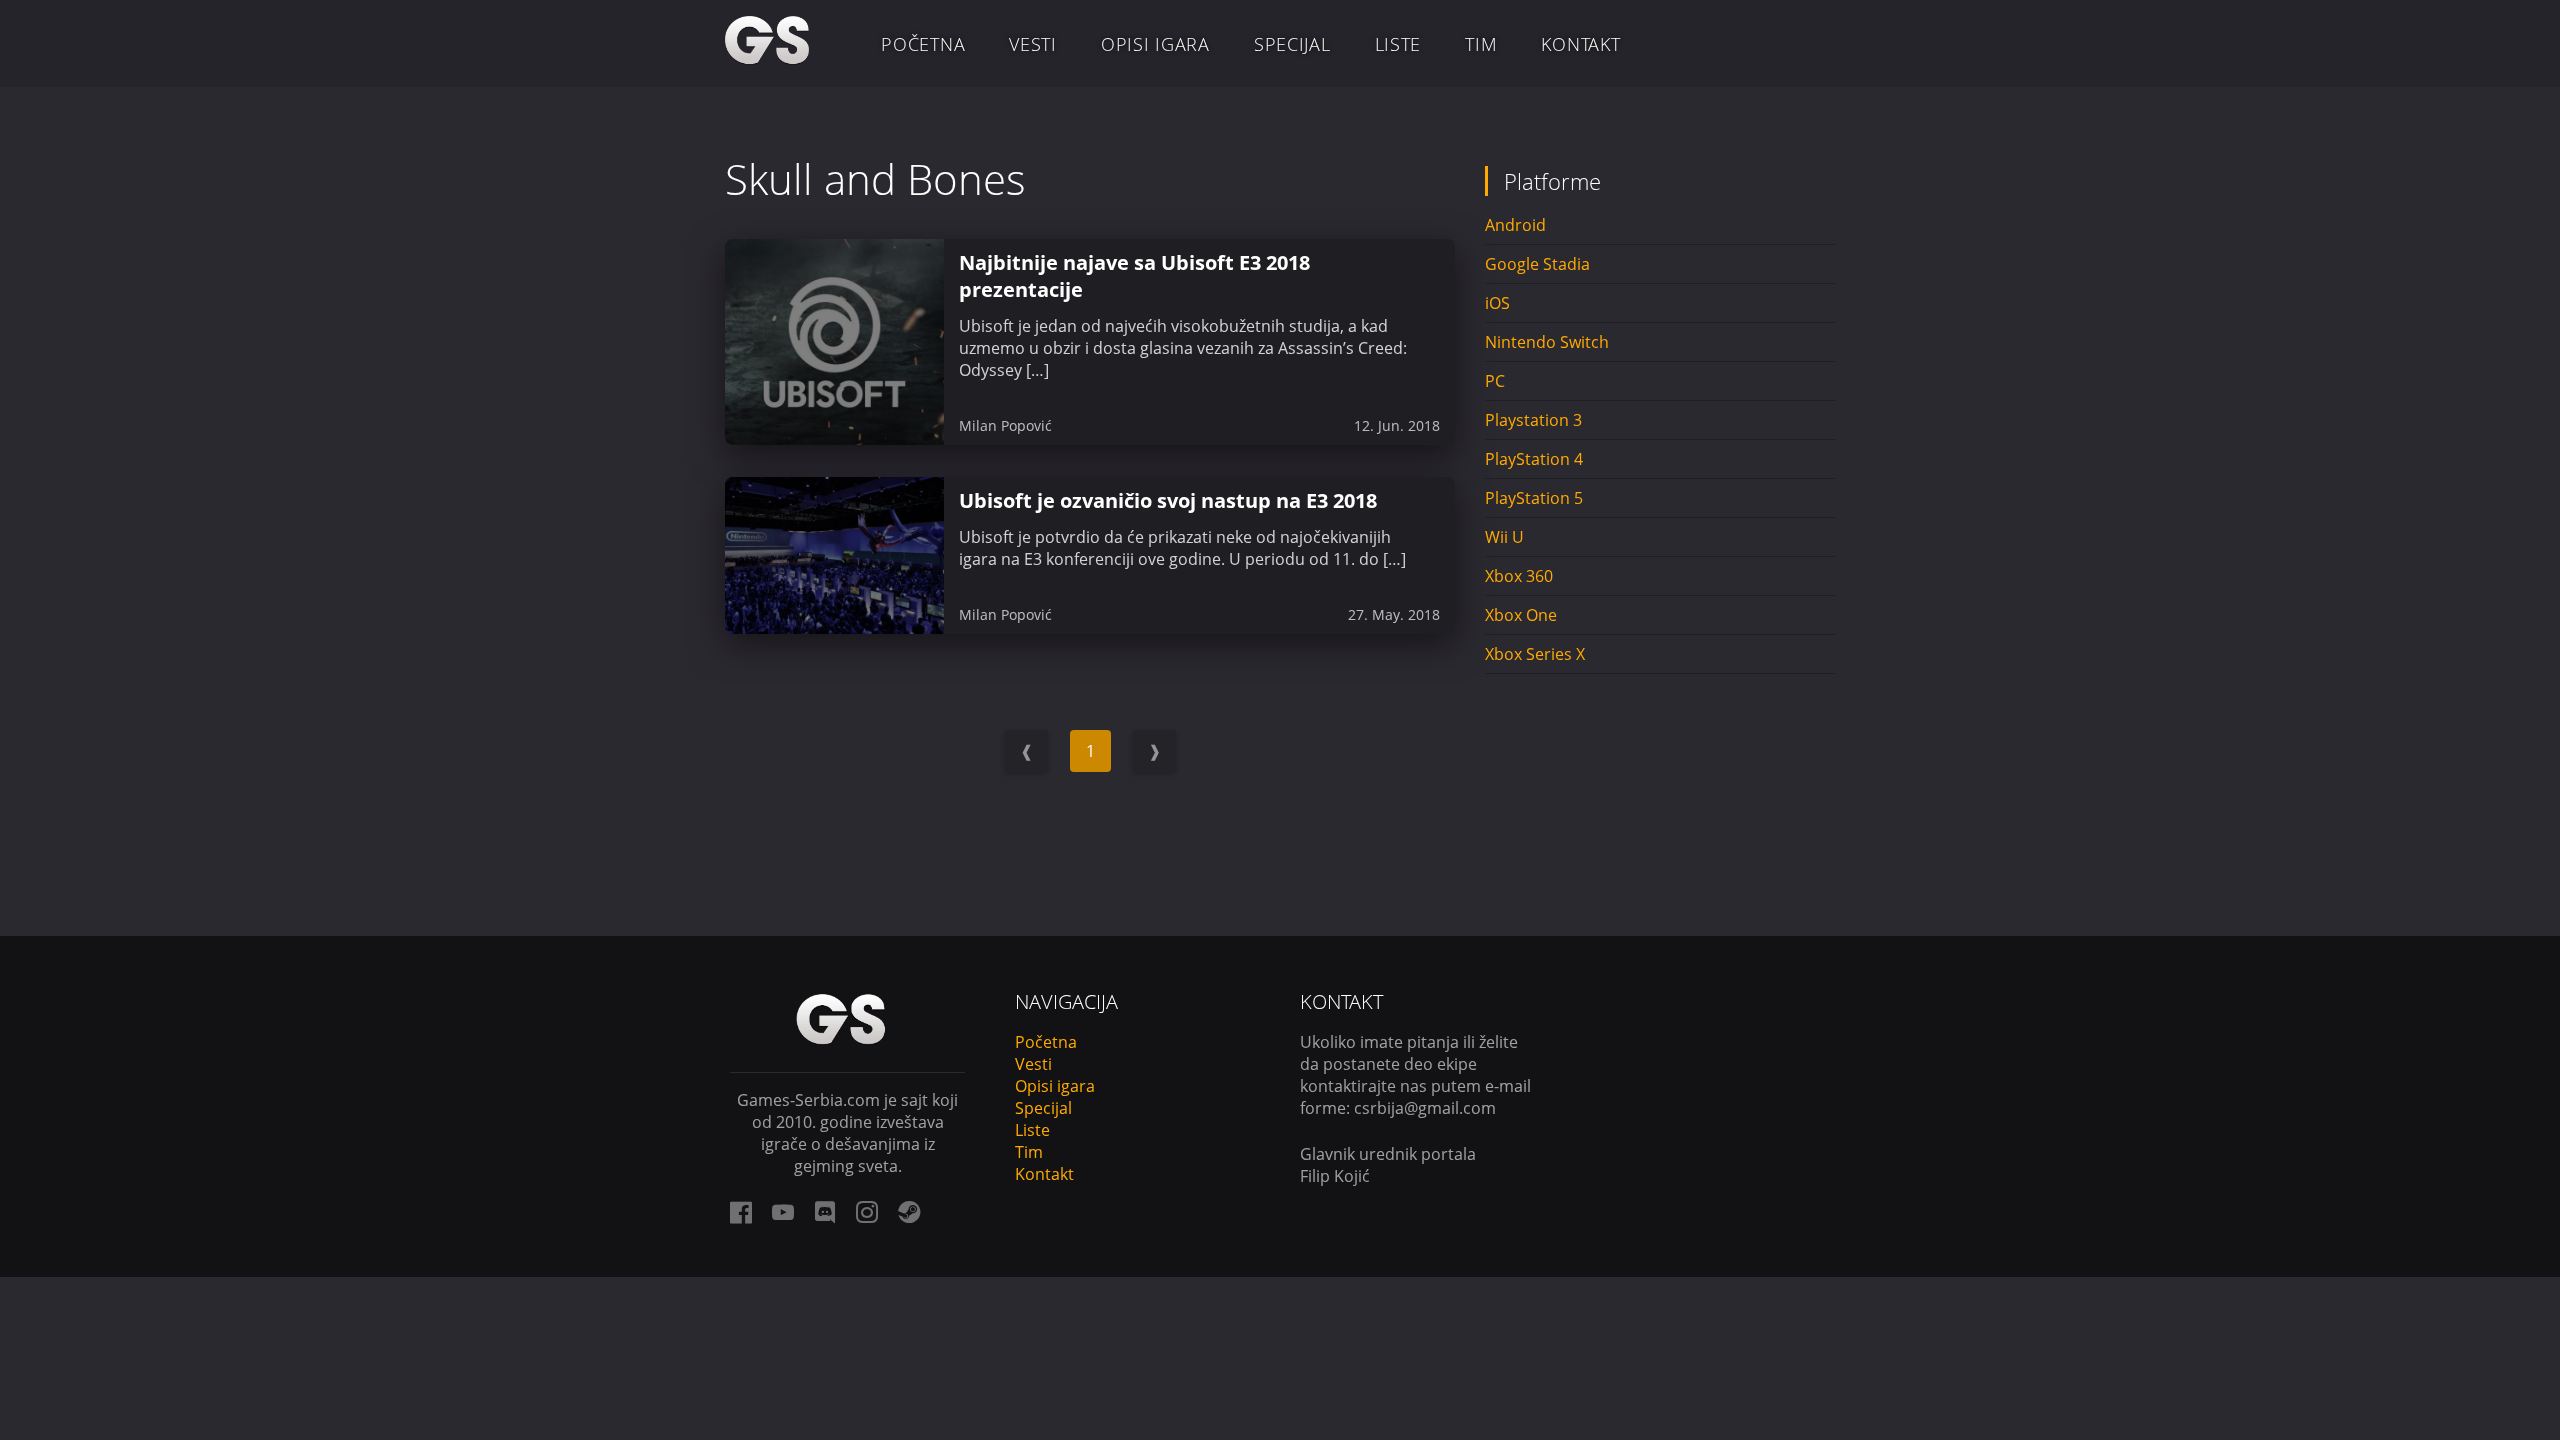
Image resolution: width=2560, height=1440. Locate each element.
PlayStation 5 (1534, 498)
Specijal (1292, 44)
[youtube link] (783, 1212)
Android (1515, 225)
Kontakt (1580, 44)
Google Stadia (1537, 264)
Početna (923, 44)
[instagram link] (867, 1212)
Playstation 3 (1533, 420)
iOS (1497, 303)
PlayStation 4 (1534, 459)
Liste (1398, 44)
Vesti (1033, 44)
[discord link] (825, 1212)
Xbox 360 (1519, 576)
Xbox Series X (1535, 654)
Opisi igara (1155, 44)
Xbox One (1521, 615)
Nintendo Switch (1547, 342)
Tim (1481, 44)
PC (1495, 381)
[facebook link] (741, 1212)
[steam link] (909, 1212)
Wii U (1504, 537)
